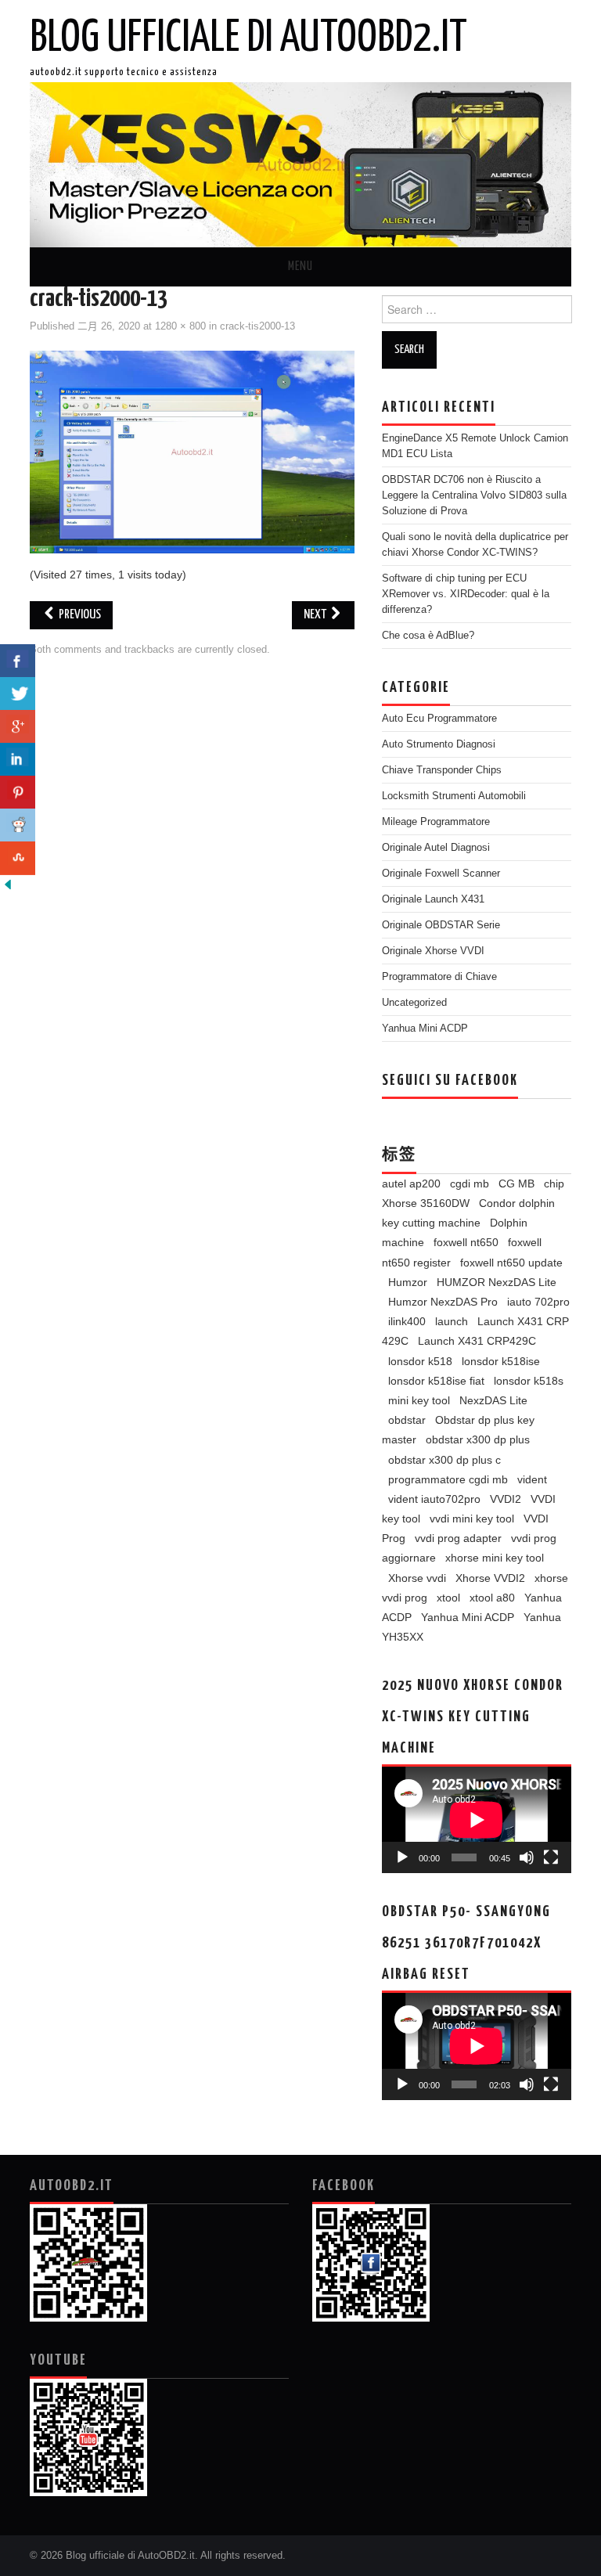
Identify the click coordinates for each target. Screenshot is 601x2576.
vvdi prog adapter (458, 1538)
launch (452, 1321)
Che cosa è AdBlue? (428, 636)
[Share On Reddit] (18, 825)
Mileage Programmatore (436, 822)
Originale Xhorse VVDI (433, 951)
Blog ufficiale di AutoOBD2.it (248, 38)
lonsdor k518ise (501, 1361)
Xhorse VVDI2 (490, 1578)
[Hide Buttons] (8, 884)
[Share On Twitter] (18, 694)
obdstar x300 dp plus (478, 1439)
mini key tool (419, 1400)
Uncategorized (414, 1003)
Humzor (408, 1282)
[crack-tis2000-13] (192, 452)
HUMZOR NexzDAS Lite (497, 1282)
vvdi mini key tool (472, 1519)
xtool (448, 1598)
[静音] (527, 1857)
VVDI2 (506, 1499)
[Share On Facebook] (18, 661)
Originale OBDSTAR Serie (441, 925)
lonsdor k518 (420, 1361)
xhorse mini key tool (495, 1558)
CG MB (516, 1184)
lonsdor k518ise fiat (436, 1381)
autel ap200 (411, 1184)
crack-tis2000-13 (257, 326)
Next (316, 615)
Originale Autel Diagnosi (436, 848)
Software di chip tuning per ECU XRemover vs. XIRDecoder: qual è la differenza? (466, 594)
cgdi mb (470, 1184)
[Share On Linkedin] (18, 760)
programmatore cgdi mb (448, 1479)
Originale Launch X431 (433, 899)
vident (532, 1479)
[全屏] (551, 1857)
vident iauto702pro (434, 1499)
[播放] (402, 1857)
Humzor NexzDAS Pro (443, 1302)
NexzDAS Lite (493, 1400)
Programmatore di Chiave (439, 977)
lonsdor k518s (529, 1381)
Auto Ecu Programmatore (439, 719)
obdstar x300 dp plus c (444, 1460)
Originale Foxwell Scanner (441, 874)
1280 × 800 (180, 326)
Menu (300, 267)
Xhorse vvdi (417, 1578)
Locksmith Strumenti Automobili (454, 796)
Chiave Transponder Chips (442, 770)
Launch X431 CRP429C (477, 1341)
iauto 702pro (538, 1302)
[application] (477, 1820)
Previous (79, 615)
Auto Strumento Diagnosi (439, 744)
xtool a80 (492, 1598)
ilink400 (407, 1321)
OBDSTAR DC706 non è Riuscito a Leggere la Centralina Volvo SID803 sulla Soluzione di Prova (474, 495)
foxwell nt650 (466, 1242)
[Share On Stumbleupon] (18, 858)
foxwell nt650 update (511, 1263)
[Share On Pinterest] (18, 793)
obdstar (407, 1420)
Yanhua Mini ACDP (425, 1029)
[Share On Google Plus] (18, 727)
